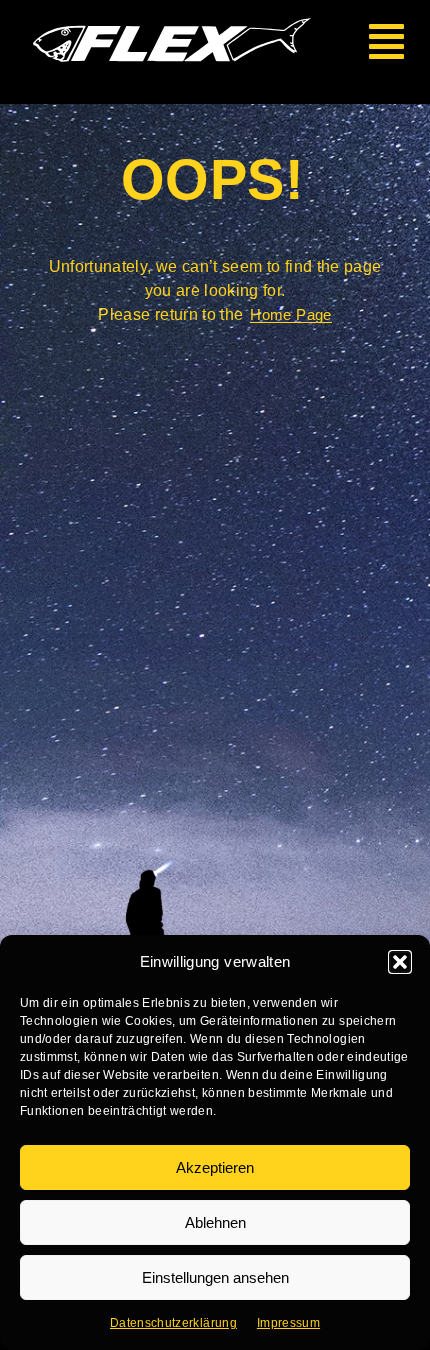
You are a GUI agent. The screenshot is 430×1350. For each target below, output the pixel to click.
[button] (400, 962)
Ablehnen (215, 1222)
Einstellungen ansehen (215, 1277)
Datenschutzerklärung (173, 1323)
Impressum (288, 1323)
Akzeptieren (215, 1167)
